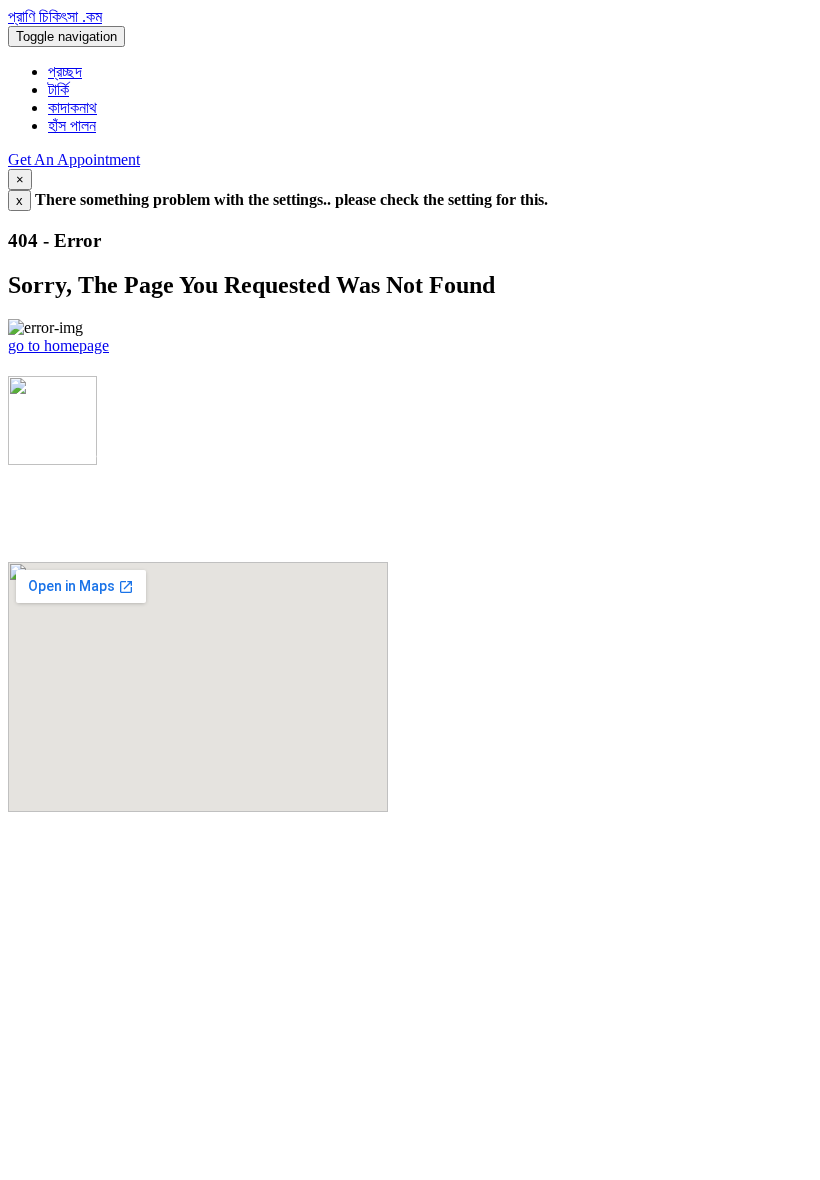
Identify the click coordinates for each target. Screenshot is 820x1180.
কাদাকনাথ (72, 107)
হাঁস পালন (72, 125)
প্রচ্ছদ (65, 71)
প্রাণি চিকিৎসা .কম (55, 16)
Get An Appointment (74, 159)
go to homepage (58, 345)
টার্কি (58, 89)
